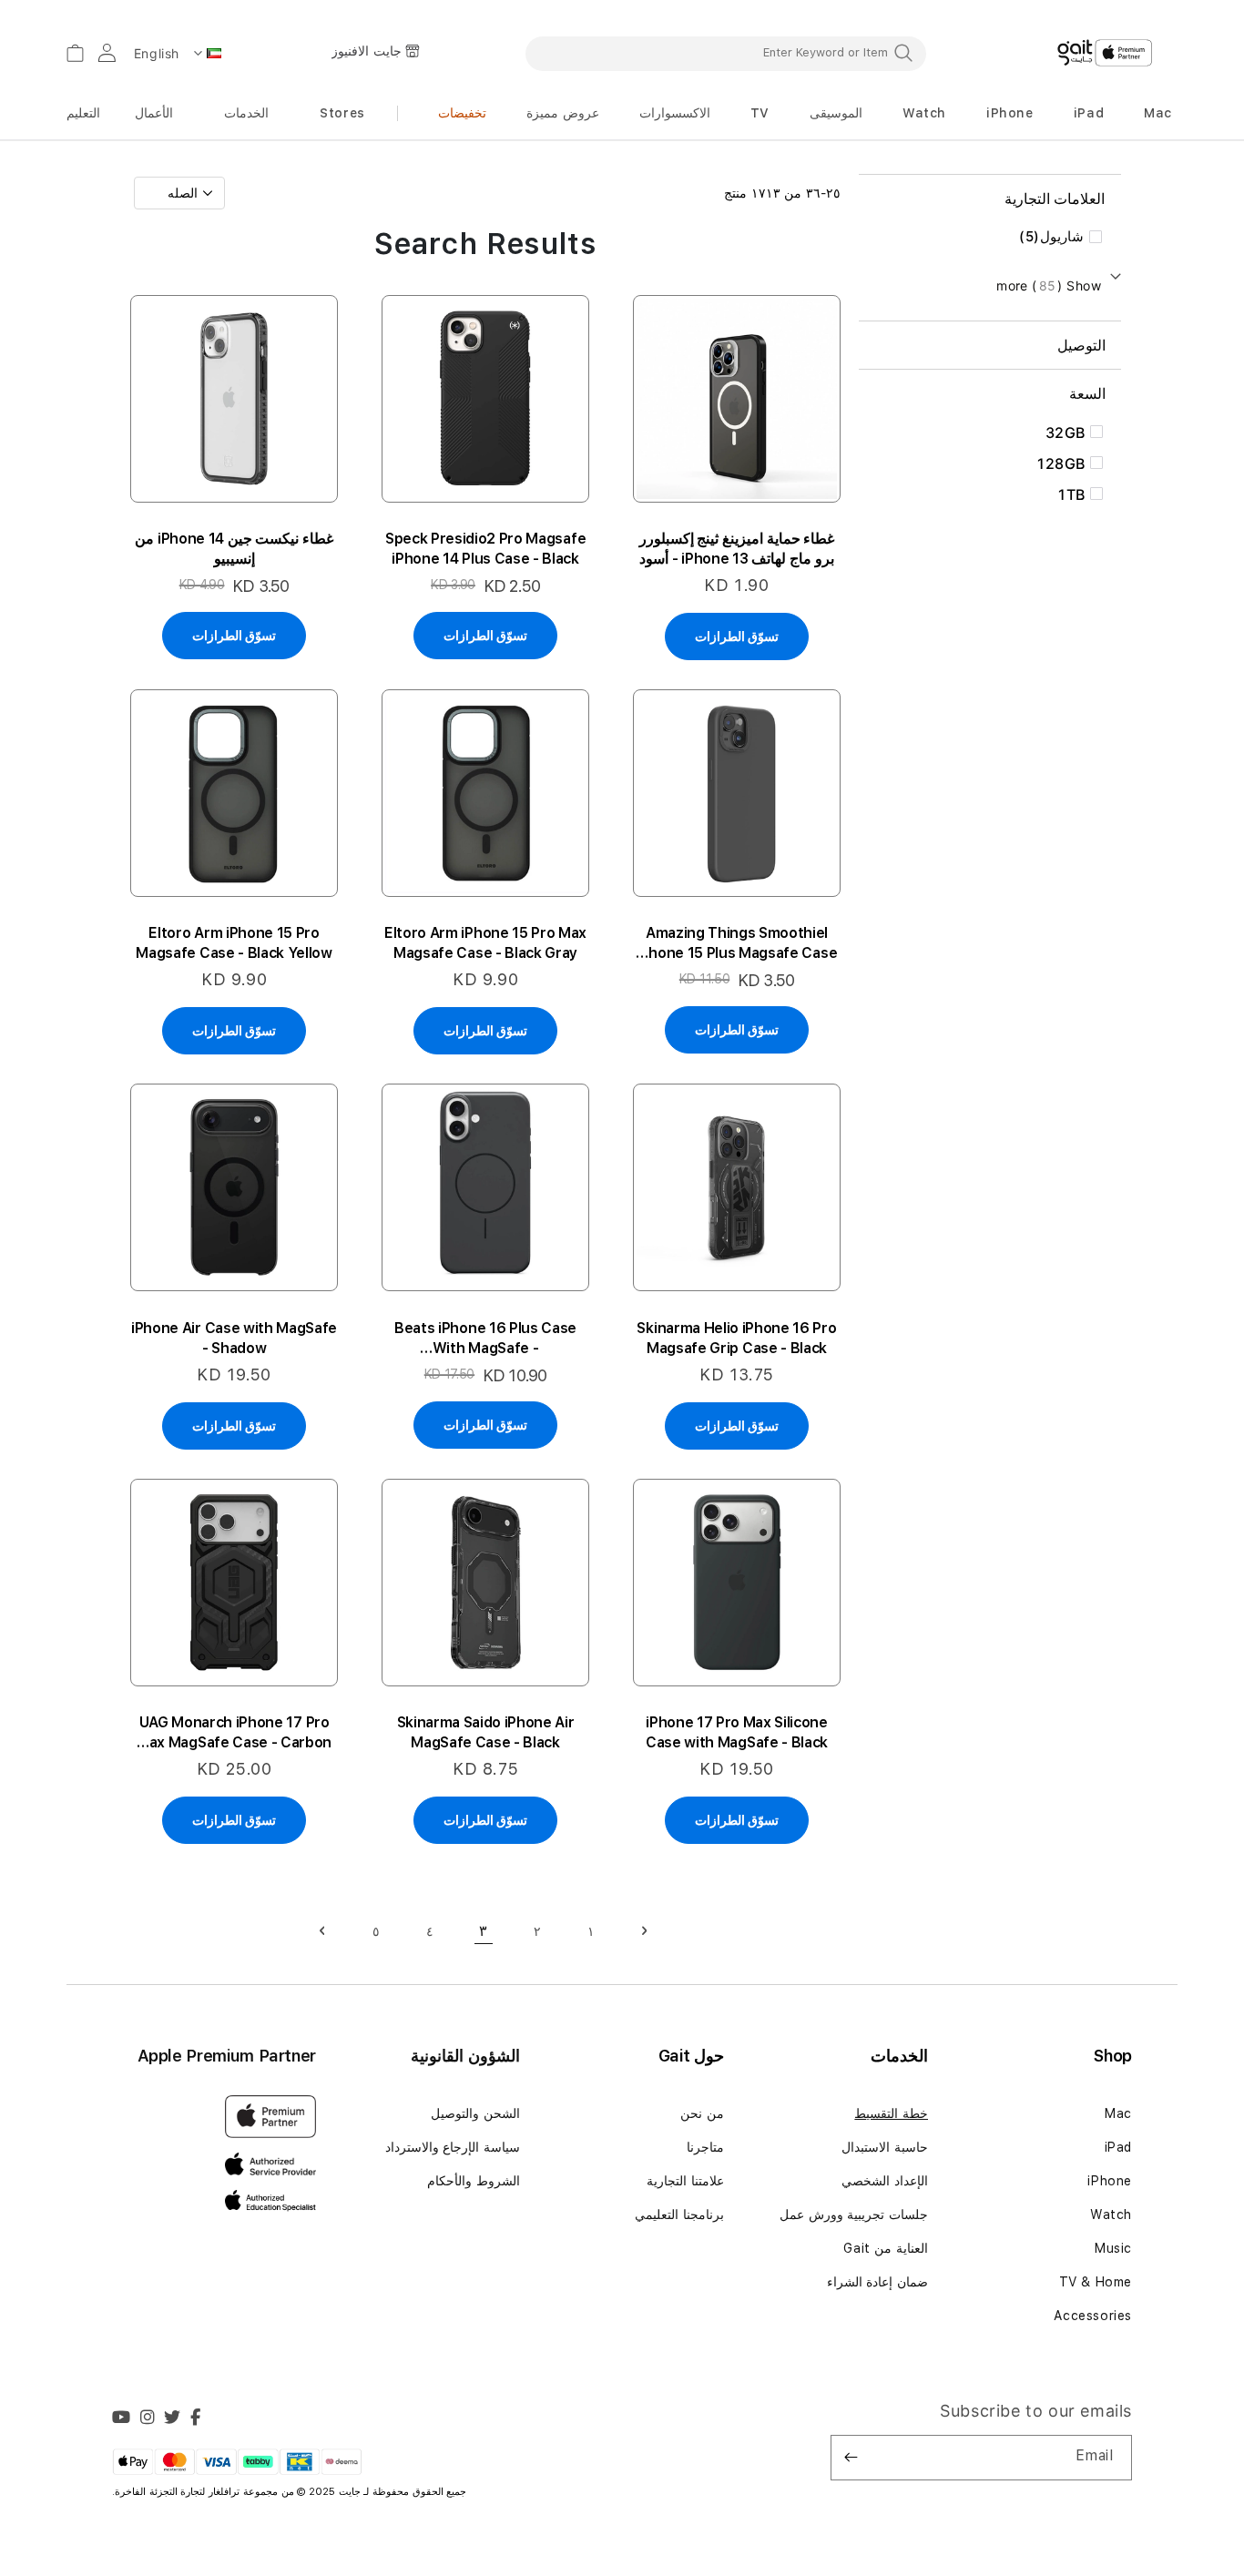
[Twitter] (173, 2419)
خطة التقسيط (891, 2113)
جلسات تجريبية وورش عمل (854, 2215)
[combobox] (726, 53)
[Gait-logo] (1105, 53)
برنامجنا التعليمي (679, 2215)
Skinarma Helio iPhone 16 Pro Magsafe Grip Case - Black (736, 1338)
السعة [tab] (1087, 393)
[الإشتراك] (851, 2458)
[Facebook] (196, 2419)
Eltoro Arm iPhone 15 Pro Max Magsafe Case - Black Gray (485, 943)
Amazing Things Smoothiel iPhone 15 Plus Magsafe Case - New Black (737, 944)
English (157, 53)
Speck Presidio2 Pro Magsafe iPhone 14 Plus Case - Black (485, 549)
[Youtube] (122, 2419)
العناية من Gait (886, 2248)
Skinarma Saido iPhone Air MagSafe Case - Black (486, 1732)
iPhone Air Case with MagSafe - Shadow (234, 1338)
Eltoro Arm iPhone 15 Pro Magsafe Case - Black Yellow (234, 943)
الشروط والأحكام (474, 2181)
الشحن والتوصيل (475, 2113)
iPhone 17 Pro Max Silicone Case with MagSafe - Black (737, 1732)
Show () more (1049, 285)
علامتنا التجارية (685, 2181)
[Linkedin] (148, 2419)
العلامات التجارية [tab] (1055, 199)
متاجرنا (705, 2147)
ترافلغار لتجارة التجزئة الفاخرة (179, 2492)
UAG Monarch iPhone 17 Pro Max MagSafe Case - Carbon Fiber (234, 1733)
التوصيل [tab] (1081, 345)
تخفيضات (462, 113)
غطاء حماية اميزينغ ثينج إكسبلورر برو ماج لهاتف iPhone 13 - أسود (737, 549)
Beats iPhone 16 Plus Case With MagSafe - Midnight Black (485, 1339)
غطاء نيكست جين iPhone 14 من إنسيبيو (234, 549)
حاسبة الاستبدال (885, 2147)
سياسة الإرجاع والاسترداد (453, 2147)
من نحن (702, 2113)
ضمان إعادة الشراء (877, 2282)
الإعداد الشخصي (885, 2181)
